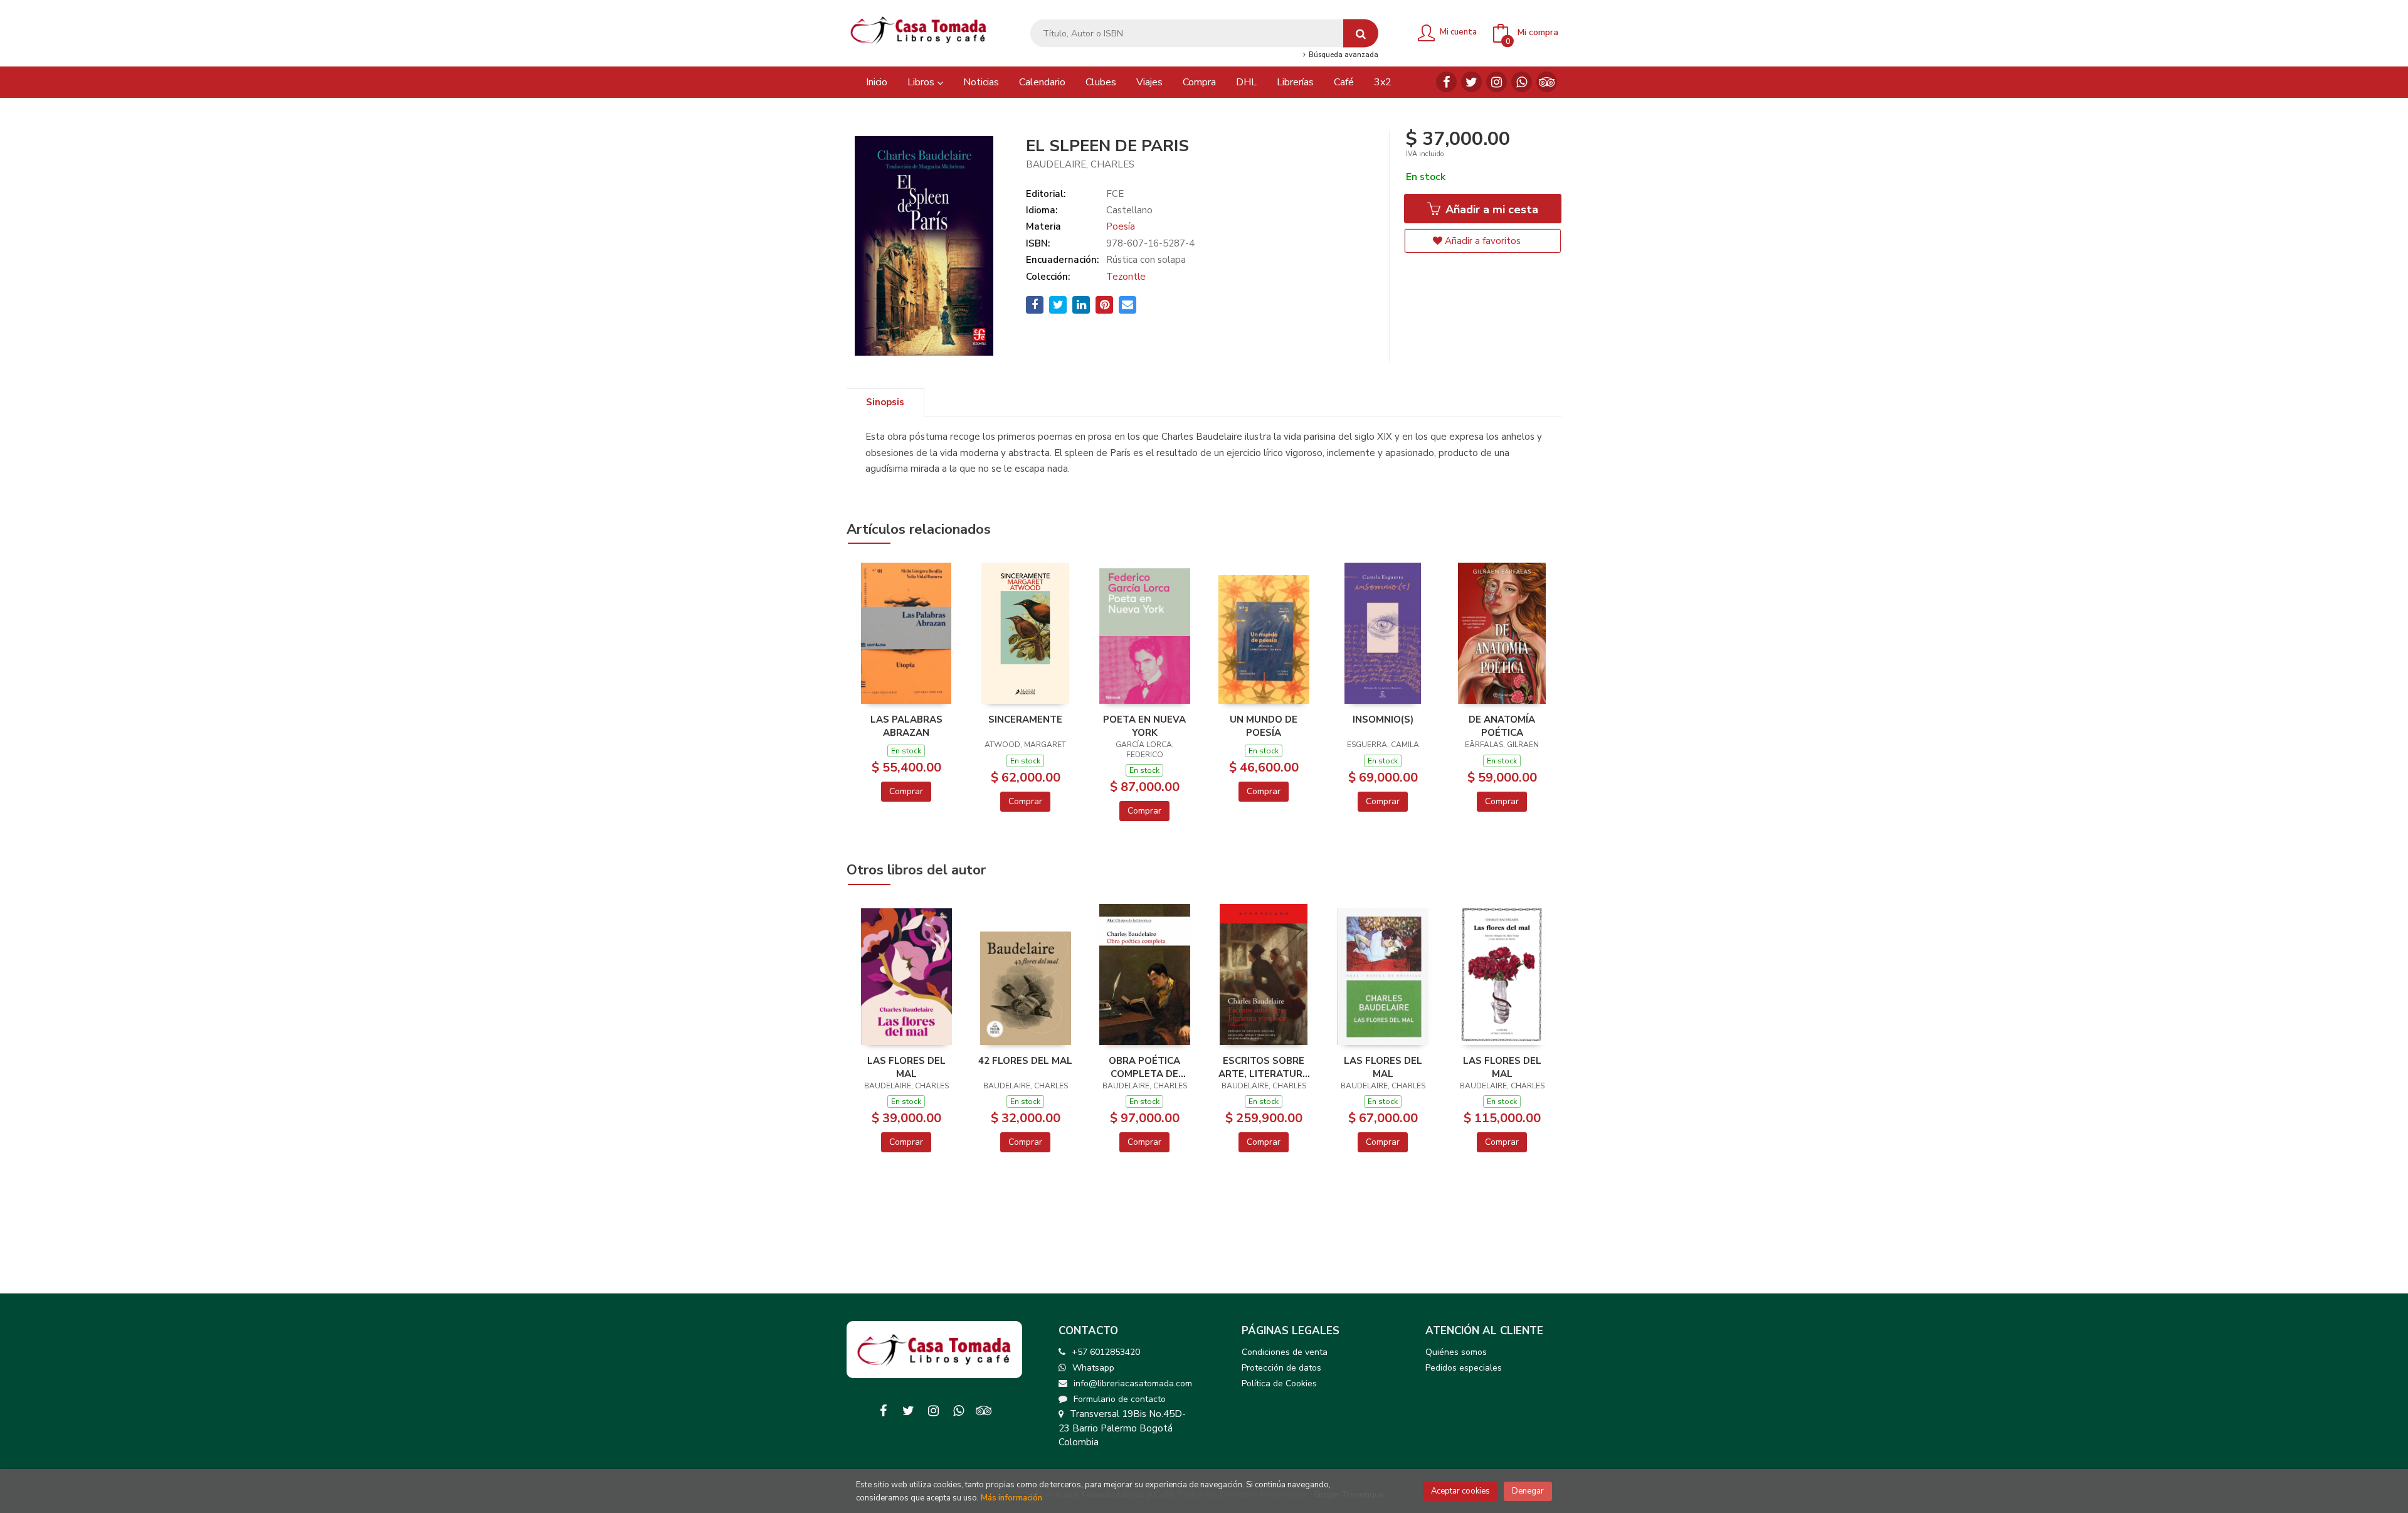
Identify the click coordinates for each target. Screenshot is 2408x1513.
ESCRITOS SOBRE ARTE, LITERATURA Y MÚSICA (1264, 1067)
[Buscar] (1361, 34)
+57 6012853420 (1106, 1352)
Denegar (1528, 1491)
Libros (922, 82)
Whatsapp (1093, 1368)
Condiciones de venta (1285, 1352)
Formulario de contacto (1120, 1399)
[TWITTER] (1471, 82)
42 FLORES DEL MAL (1025, 1061)
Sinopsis (885, 402)
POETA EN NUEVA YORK (1144, 726)
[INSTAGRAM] (1497, 82)
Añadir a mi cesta (1490, 210)
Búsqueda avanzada (1342, 55)
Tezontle (1126, 277)
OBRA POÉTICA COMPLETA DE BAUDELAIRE (1144, 1067)
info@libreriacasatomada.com (1133, 1383)
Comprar (906, 791)
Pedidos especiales (1464, 1368)
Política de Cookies (1279, 1383)
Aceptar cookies (1460, 1491)
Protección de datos (1281, 1368)
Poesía (1121, 226)
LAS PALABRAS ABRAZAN (906, 726)
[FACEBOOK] (1446, 82)
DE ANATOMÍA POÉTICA (1502, 726)
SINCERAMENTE (1025, 719)
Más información (1011, 1498)
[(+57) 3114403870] (1522, 82)
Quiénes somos (1456, 1352)
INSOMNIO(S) (1383, 719)
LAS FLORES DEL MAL (906, 1067)
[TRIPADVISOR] (1547, 82)
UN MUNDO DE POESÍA (1264, 726)
